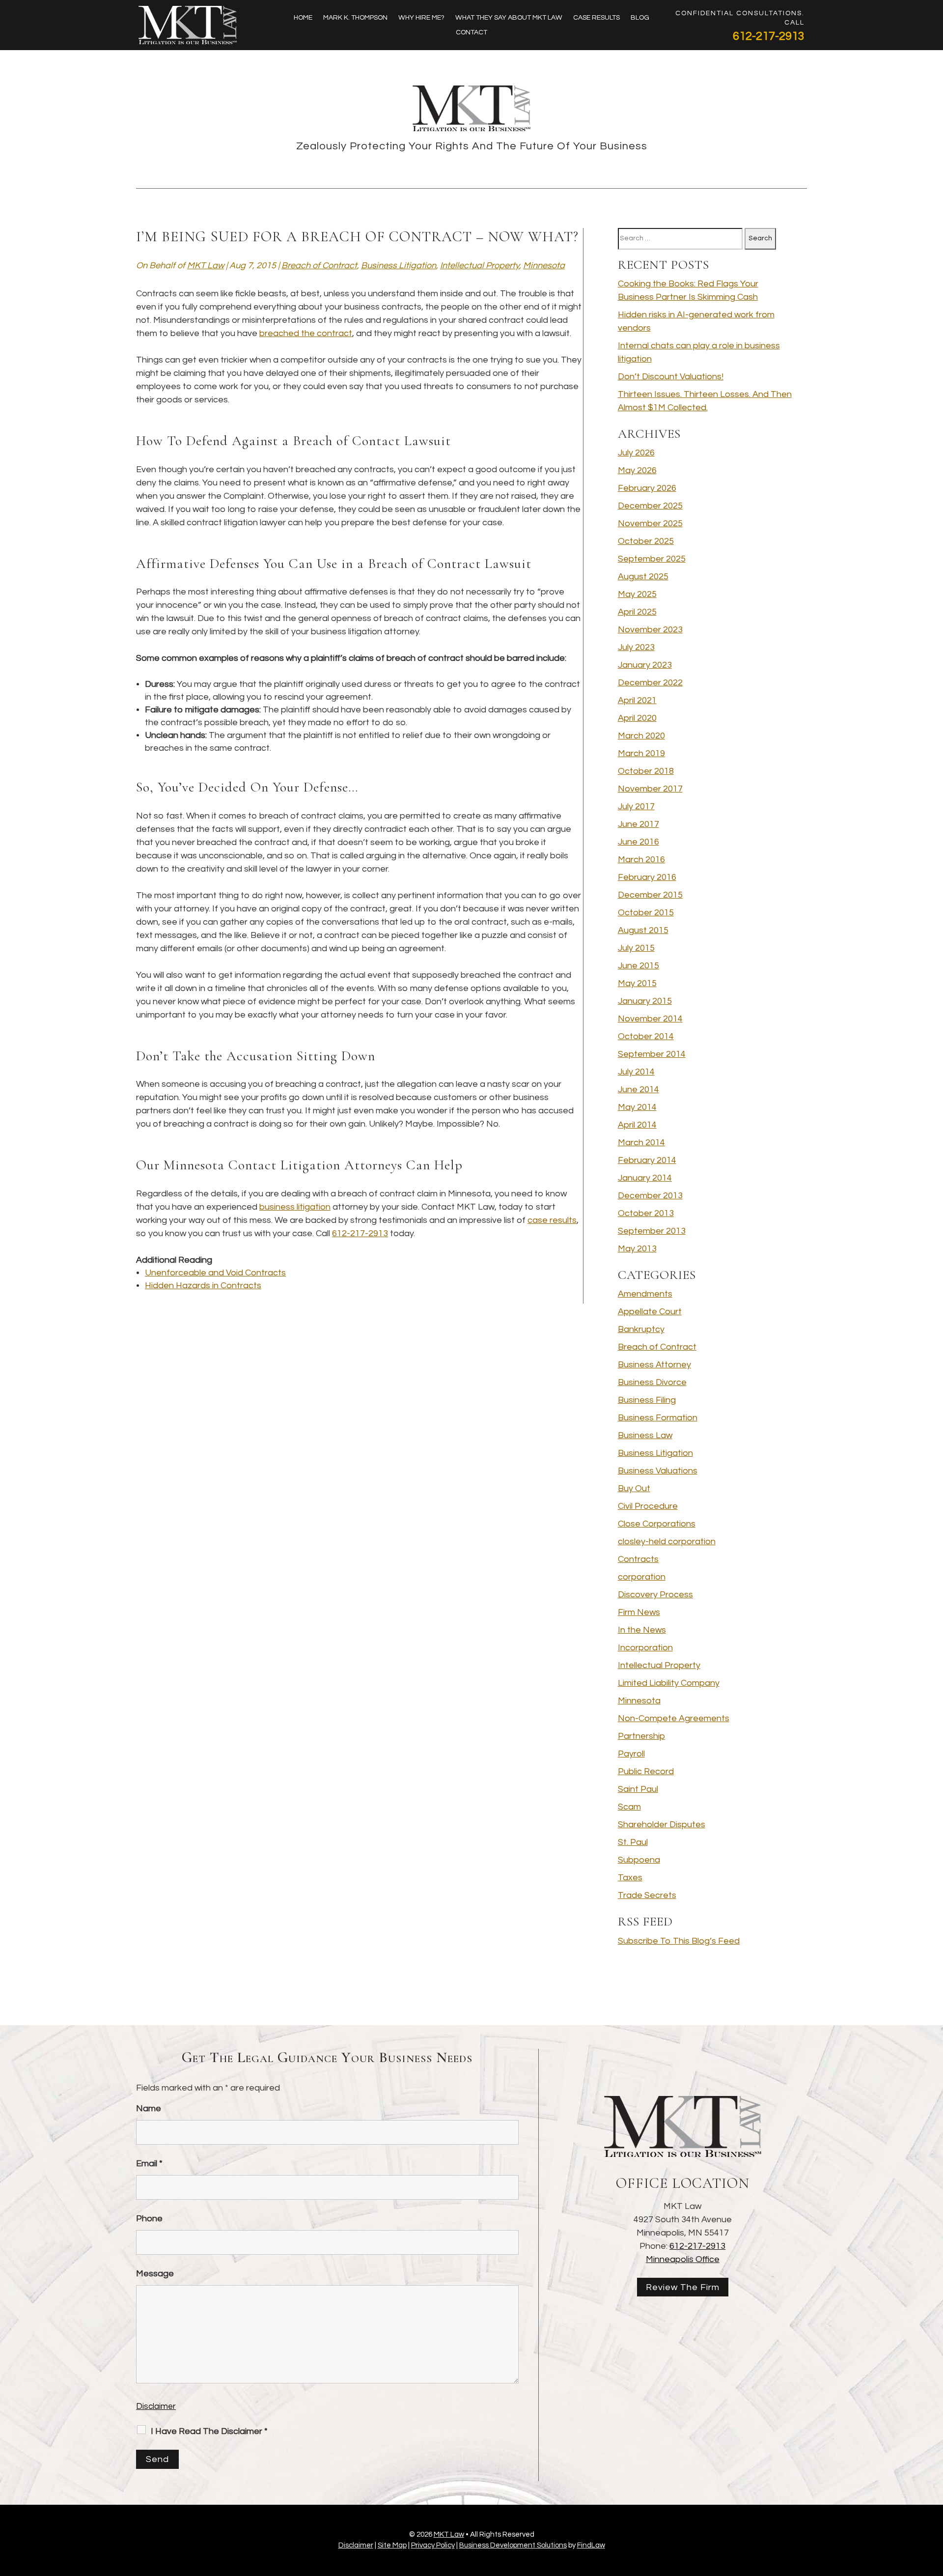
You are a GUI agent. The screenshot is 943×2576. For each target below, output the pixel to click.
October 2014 (646, 1036)
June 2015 (638, 966)
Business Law (645, 1435)
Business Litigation (399, 266)
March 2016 (641, 860)
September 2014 (652, 1054)
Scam (629, 1807)
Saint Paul (638, 1789)
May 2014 (637, 1107)
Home (303, 18)
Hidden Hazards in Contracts (203, 1286)
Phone (149, 2219)
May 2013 (637, 1249)
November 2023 (650, 630)
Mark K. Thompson (355, 18)
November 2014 (650, 1019)
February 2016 (647, 877)
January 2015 (645, 1001)
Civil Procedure (648, 1506)
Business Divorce (652, 1382)
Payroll (631, 1754)
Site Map (392, 2545)
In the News (642, 1630)
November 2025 (650, 524)
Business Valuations (658, 1471)
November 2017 (650, 789)
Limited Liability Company (669, 1683)
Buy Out (634, 1488)
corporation (642, 1577)
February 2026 (647, 488)
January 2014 (645, 1178)
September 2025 (652, 559)
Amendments (645, 1294)
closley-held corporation (667, 1542)
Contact (471, 32)
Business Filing (647, 1400)
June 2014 (638, 1090)
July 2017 (636, 807)
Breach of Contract (319, 266)
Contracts (638, 1559)
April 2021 (637, 700)
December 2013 (650, 1196)
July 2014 (636, 1072)
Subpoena (639, 1860)
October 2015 (646, 913)
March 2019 (641, 753)
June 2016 (638, 842)
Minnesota (544, 266)
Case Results (596, 18)
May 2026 (637, 470)
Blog (640, 18)
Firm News (639, 1612)
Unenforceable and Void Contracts (215, 1273)
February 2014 (647, 1160)
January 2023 (645, 665)
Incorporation (645, 1648)
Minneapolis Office (683, 2259)
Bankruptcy (641, 1329)
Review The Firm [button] (683, 2287)
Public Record (646, 1771)
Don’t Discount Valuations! (671, 377)
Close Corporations (657, 1524)
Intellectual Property (480, 266)
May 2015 (637, 983)
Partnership (641, 1736)
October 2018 (646, 771)
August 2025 (643, 577)
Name (149, 2109)
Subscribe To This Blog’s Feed (679, 1941)
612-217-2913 (769, 36)
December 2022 (650, 683)
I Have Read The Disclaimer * (209, 2431)
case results (552, 1220)
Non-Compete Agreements (674, 1718)
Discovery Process (655, 1595)
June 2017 (638, 824)
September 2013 (652, 1231)
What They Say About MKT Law (509, 18)
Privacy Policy (433, 2545)
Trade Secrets (647, 1895)
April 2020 (637, 718)
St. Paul (633, 1842)
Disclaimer (156, 2406)
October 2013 (646, 1213)
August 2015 (643, 930)
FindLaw (591, 2545)
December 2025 (650, 506)
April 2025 (637, 612)
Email (149, 2164)
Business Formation (658, 1418)
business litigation (295, 1207)
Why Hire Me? (421, 18)
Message (155, 2274)
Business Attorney (654, 1365)
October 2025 (646, 541)
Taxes (630, 1878)
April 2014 (637, 1125)
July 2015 (636, 948)
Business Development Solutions (513, 2545)
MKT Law (206, 266)
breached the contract (306, 333)
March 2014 (641, 1143)
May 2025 (637, 594)
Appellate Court (650, 1312)
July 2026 (636, 453)
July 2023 (636, 647)
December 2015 (650, 895)
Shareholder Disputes (662, 1825)
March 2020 (641, 736)
